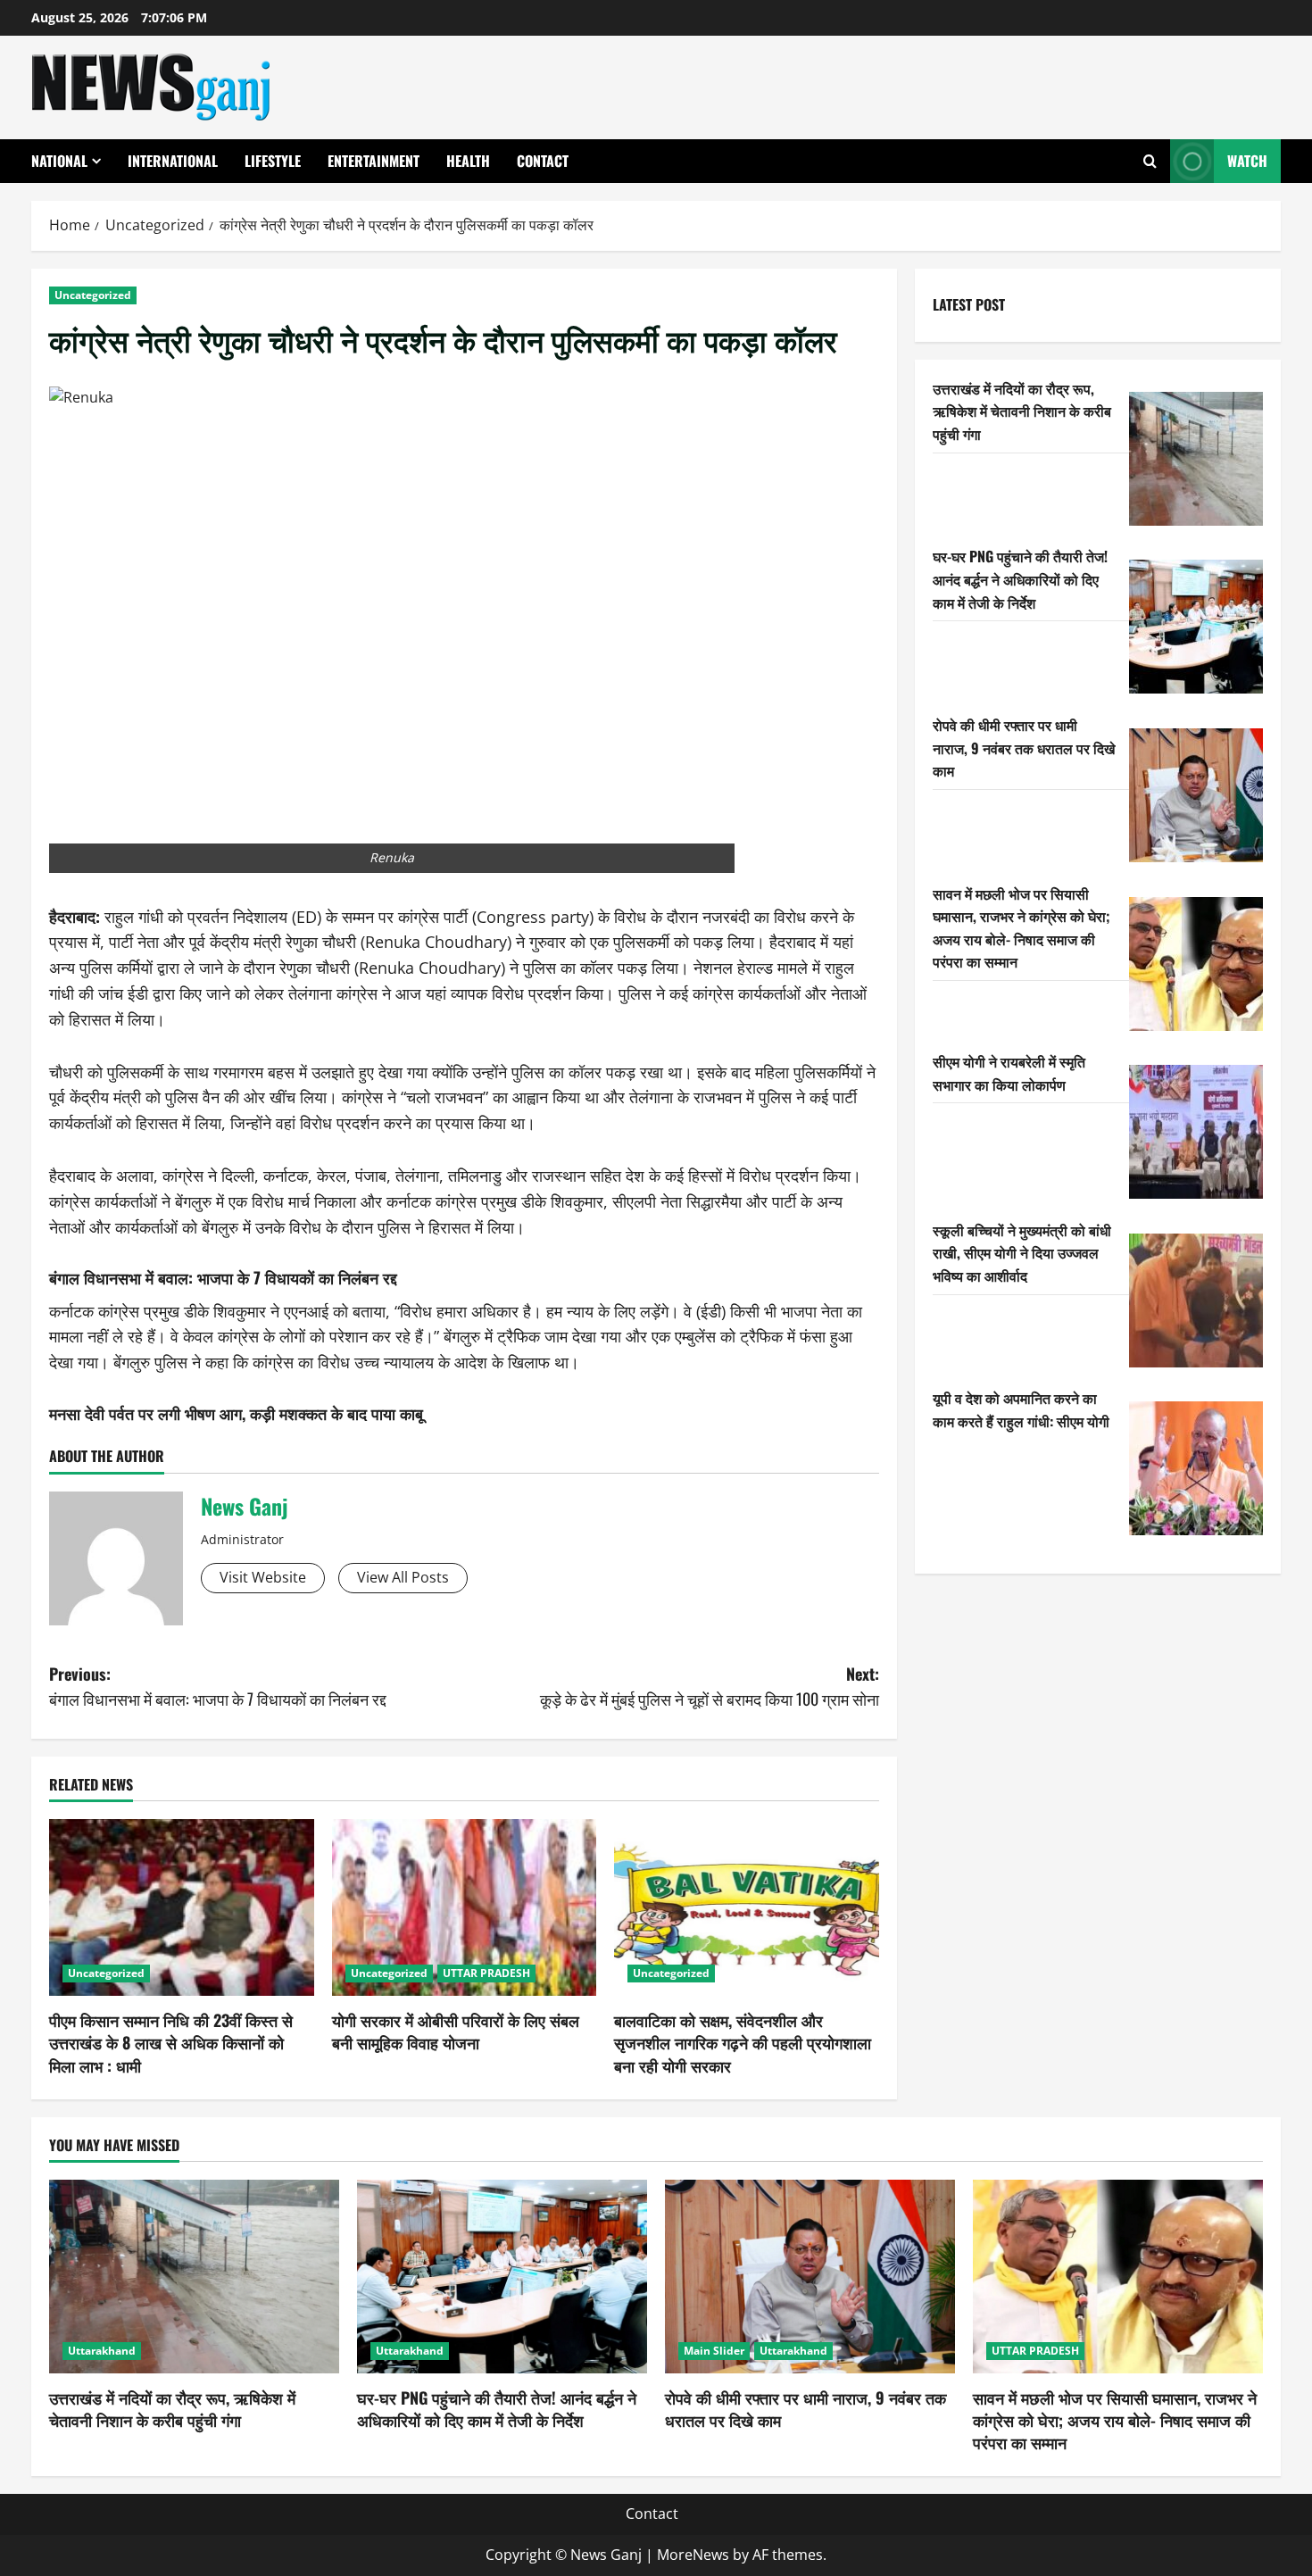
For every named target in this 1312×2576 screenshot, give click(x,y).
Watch (1247, 161)
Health (468, 161)
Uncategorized (93, 295)
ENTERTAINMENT (374, 161)
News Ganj (244, 1506)
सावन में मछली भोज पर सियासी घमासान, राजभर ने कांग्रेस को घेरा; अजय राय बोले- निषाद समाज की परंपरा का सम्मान (1021, 928)
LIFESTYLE (273, 161)
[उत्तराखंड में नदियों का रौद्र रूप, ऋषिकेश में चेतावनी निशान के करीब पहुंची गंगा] (1196, 459)
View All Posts (403, 1577)
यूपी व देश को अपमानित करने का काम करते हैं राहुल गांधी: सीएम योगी (1021, 1409)
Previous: (218, 1687)
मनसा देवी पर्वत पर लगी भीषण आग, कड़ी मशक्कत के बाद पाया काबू (236, 1413)
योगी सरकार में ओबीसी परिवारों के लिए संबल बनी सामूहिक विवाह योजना (456, 2031)
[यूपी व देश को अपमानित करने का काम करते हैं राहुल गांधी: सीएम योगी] (1196, 1468)
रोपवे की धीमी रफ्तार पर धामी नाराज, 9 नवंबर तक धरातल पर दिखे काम (1024, 748)
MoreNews (693, 2555)
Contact (543, 161)
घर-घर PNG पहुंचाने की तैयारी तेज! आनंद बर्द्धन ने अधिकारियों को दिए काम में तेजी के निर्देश (1020, 579)
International (173, 161)
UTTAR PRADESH (486, 1973)
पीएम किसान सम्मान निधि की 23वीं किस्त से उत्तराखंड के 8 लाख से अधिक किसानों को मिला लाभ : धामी (171, 2042)
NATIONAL (59, 161)
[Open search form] (1150, 161)
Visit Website (263, 1577)
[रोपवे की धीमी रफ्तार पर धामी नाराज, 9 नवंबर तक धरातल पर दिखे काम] (1196, 795)
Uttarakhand (102, 2351)
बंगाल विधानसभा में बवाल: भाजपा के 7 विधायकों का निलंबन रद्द (223, 1277)
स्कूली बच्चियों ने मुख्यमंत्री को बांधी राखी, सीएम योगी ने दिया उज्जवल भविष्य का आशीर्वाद (1022, 1253)
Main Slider (714, 2351)
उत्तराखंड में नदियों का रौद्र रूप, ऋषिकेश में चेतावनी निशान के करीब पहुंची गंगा (1022, 411)
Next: (710, 1687)
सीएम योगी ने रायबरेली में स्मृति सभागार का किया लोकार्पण (1009, 1073)
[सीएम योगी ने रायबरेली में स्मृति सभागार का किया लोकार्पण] (1196, 1132)
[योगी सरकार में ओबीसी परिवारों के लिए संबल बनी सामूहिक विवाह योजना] (465, 1907)
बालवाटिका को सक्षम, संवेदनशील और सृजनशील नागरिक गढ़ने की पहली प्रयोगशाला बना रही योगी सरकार (743, 2042)
